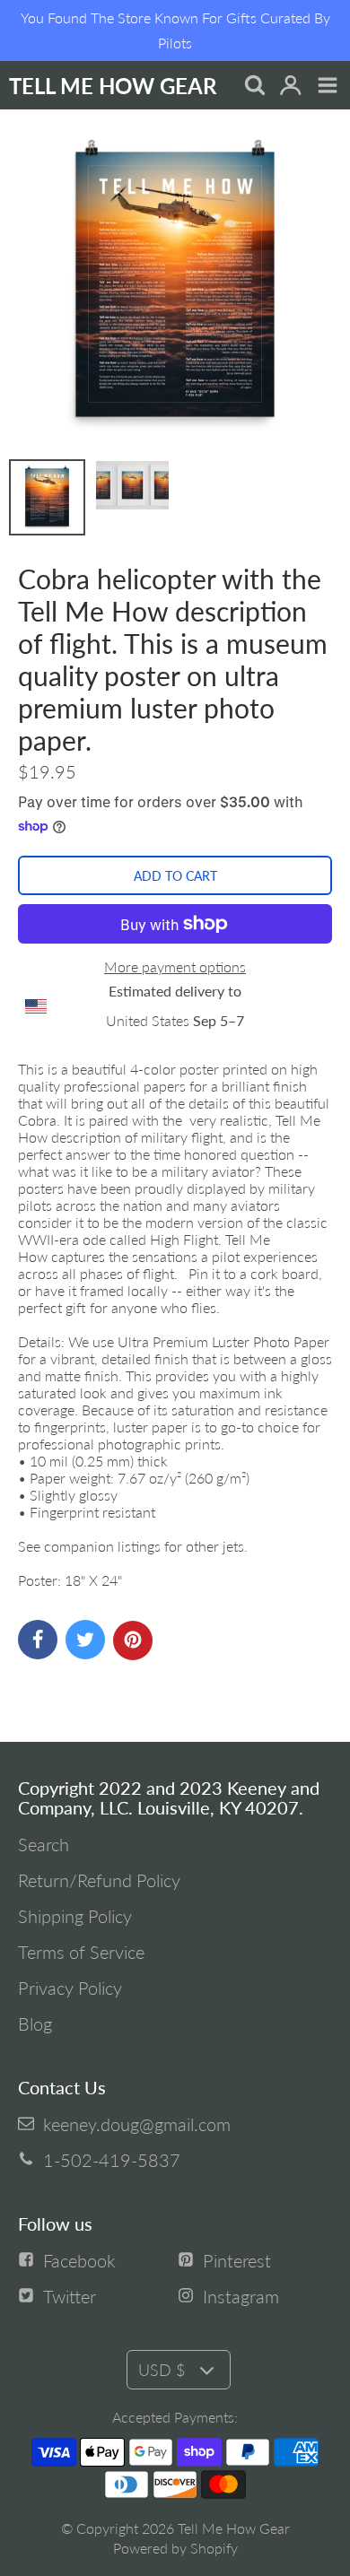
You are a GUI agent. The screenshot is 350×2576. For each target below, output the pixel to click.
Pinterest (237, 2260)
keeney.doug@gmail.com (137, 2124)
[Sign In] (290, 87)
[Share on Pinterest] (133, 1640)
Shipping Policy (75, 1916)
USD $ (162, 2370)
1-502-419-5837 (112, 2160)
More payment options (175, 966)
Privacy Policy (70, 1988)
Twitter (70, 2296)
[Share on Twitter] (85, 1640)
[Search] (254, 87)
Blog (35, 2023)
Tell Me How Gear (234, 2528)
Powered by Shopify (175, 2548)
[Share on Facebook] (38, 1640)
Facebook (79, 2260)
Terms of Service (81, 1952)
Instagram (241, 2296)
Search (44, 1844)
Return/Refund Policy (99, 1880)
